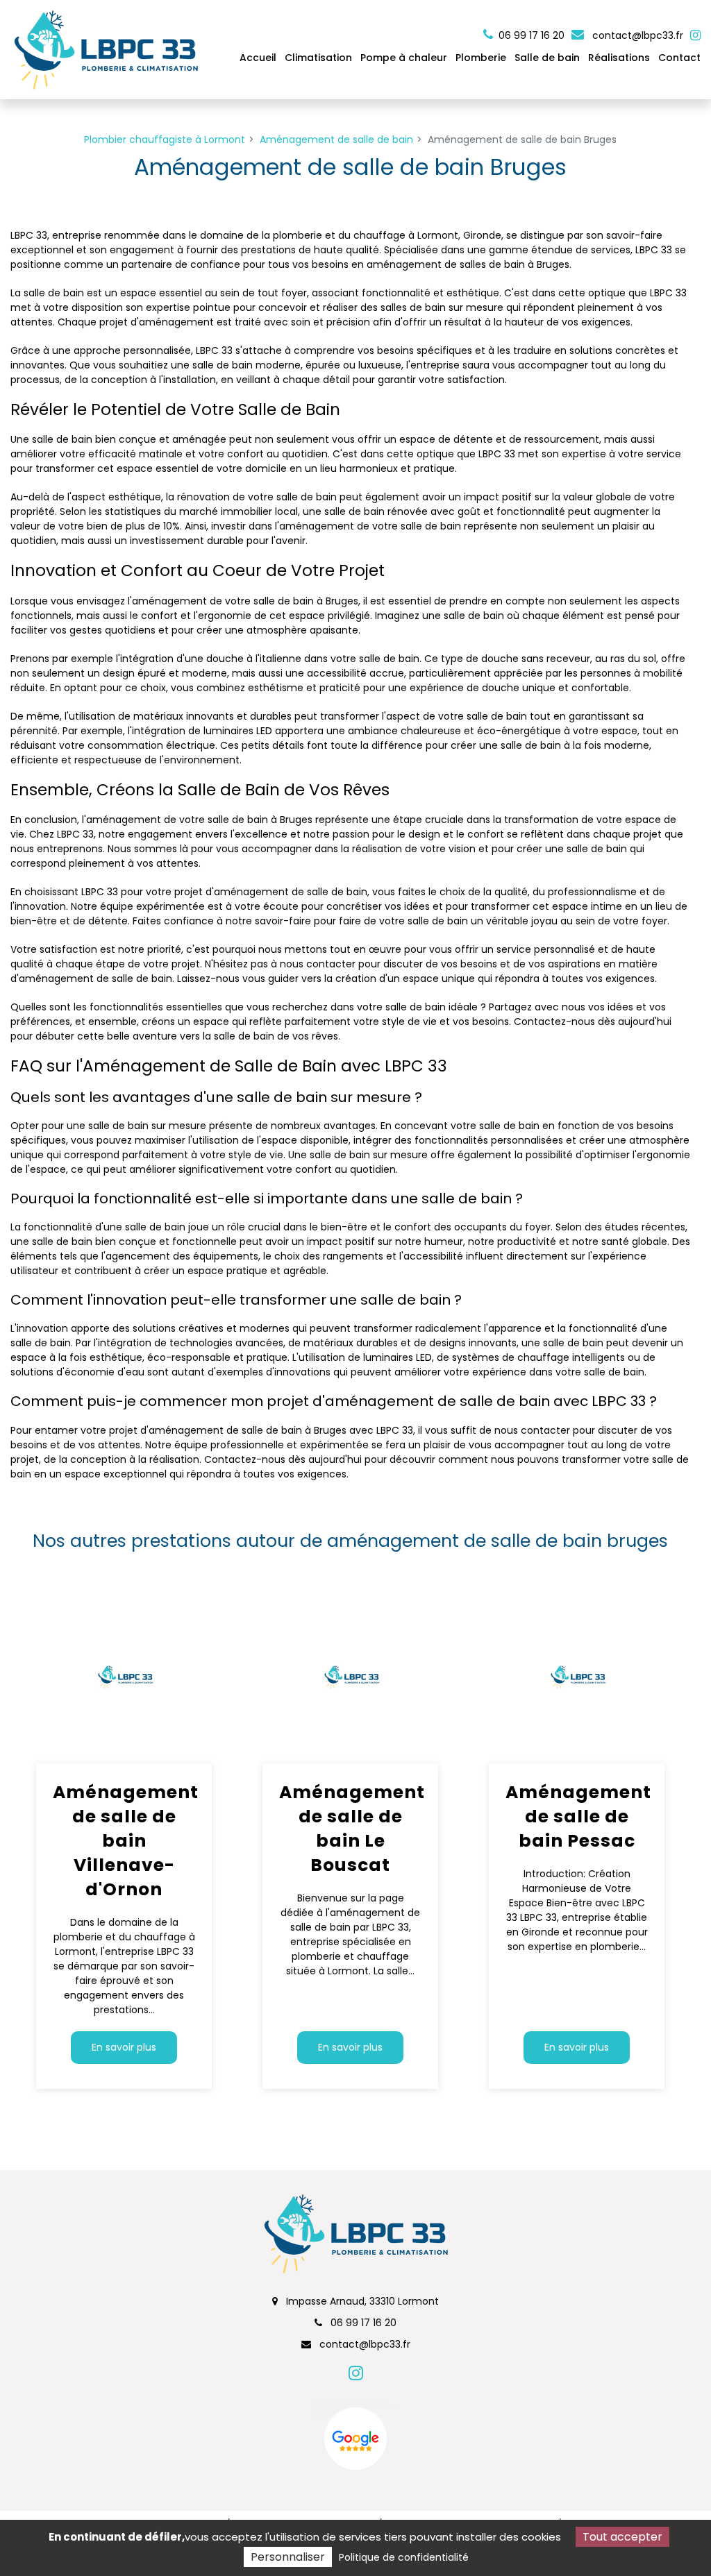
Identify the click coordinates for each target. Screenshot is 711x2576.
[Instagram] (695, 35)
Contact (679, 58)
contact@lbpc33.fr (636, 35)
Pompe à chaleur (404, 58)
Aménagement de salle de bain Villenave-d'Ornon (124, 1841)
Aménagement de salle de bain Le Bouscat (350, 1829)
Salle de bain (547, 58)
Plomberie (481, 58)
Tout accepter (622, 2537)
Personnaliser (288, 2557)
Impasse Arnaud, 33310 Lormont (361, 2301)
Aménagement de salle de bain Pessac (577, 1816)
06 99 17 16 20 (362, 2323)
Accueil (258, 58)
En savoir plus (124, 2047)
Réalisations (619, 58)
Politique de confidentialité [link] (404, 2557)
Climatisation (318, 58)
